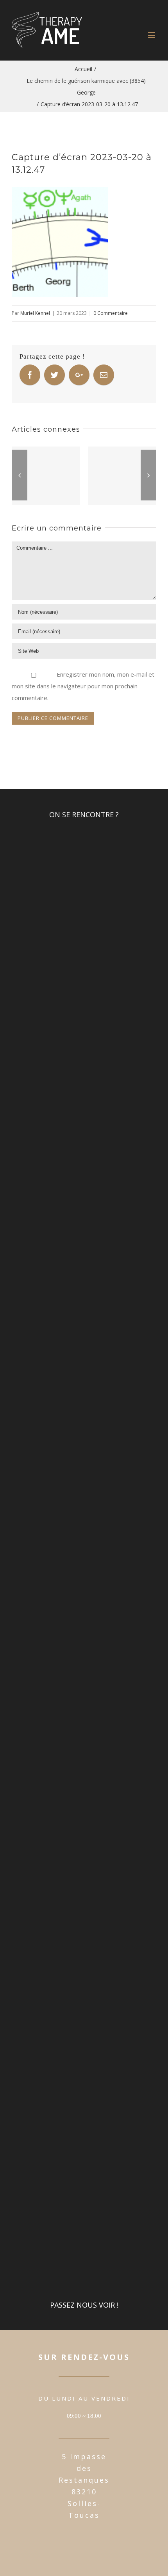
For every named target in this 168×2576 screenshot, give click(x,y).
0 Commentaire (111, 313)
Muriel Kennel (35, 313)
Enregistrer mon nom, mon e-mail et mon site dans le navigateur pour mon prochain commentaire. (83, 686)
